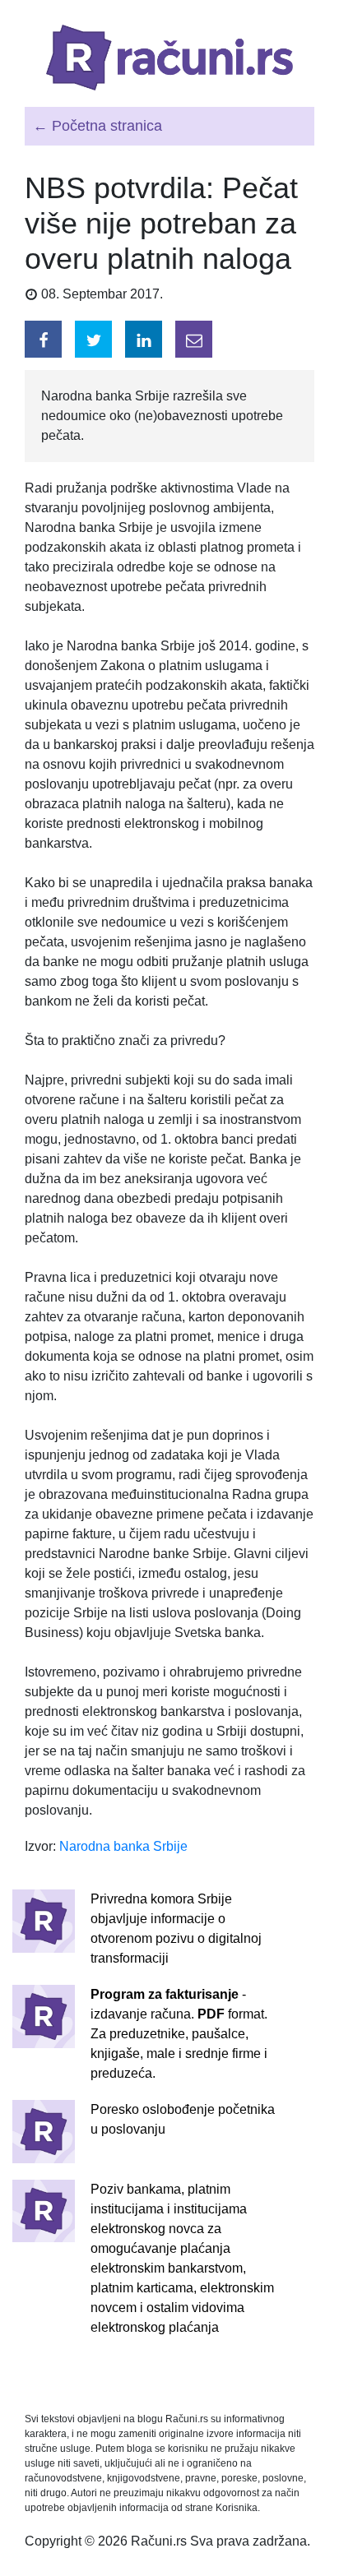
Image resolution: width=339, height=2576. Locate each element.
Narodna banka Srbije (123, 1846)
